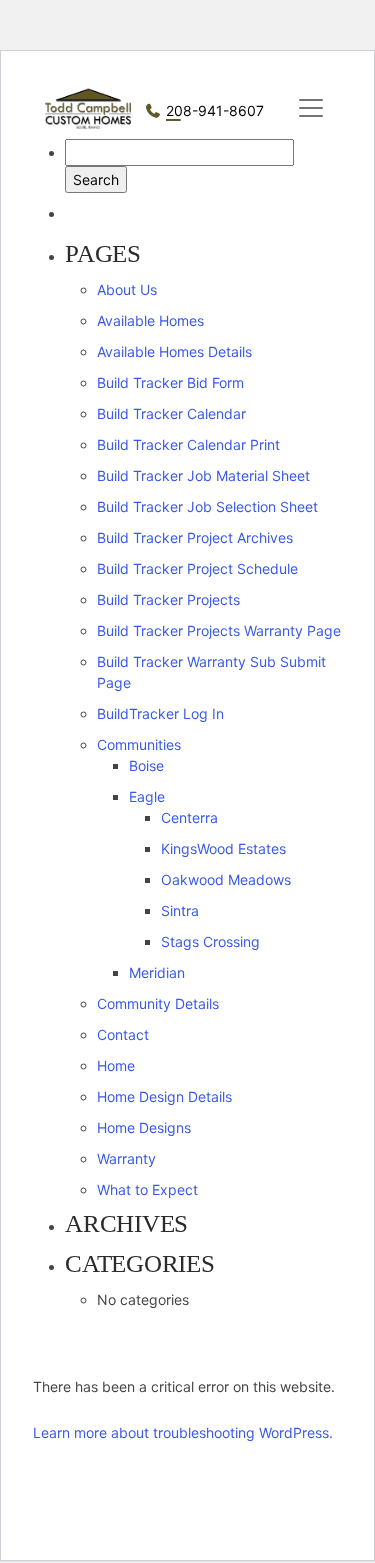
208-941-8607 (215, 110)
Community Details (158, 1003)
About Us (127, 289)
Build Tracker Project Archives (195, 537)
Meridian (157, 972)
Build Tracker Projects (168, 599)
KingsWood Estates (223, 848)
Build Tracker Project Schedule (197, 568)
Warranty (126, 1158)
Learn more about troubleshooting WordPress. (183, 1432)
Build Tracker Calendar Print (188, 444)
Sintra (180, 910)
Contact (123, 1034)
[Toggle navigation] (311, 108)
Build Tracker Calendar (171, 413)
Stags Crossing (210, 941)
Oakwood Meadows (226, 879)
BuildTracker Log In (160, 713)
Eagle (147, 796)
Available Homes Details (174, 351)
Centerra (189, 817)
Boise (146, 765)
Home (116, 1065)
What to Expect (147, 1189)
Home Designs (144, 1127)
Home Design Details (164, 1096)
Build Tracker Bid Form (170, 382)
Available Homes (150, 320)
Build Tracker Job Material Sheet (203, 475)
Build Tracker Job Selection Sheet (207, 506)
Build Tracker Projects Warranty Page (219, 630)
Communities (139, 744)
